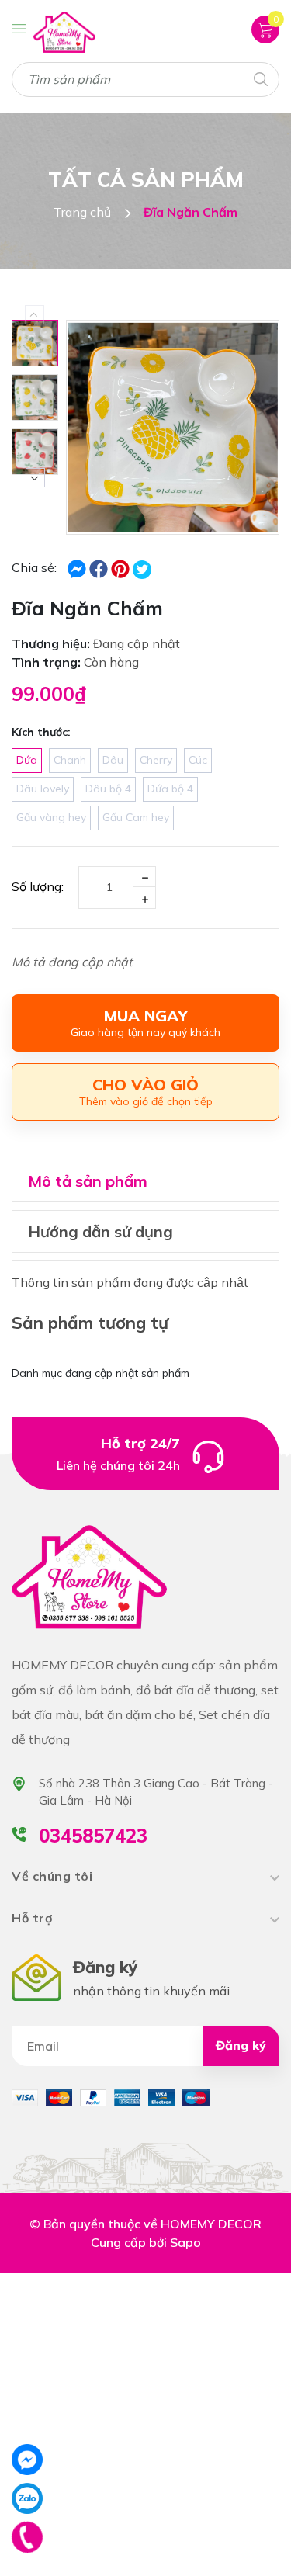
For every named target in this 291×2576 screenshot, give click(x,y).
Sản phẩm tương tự (90, 1323)
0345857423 (93, 1836)
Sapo (185, 2242)
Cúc (198, 760)
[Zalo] (27, 2498)
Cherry (156, 760)
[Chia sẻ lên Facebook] (78, 567)
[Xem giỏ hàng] (265, 29)
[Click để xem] (173, 427)
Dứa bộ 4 (170, 789)
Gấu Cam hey (136, 817)
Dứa (27, 760)
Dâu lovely (43, 789)
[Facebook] (27, 2460)
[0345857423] (28, 2537)
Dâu (113, 760)
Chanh (70, 760)
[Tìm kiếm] (260, 78)
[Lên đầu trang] (244, 2545)
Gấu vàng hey (51, 817)
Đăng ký (241, 2045)
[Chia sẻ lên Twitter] (142, 570)
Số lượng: (38, 886)
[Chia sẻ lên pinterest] (122, 567)
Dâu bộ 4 (108, 789)
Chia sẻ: (34, 567)
